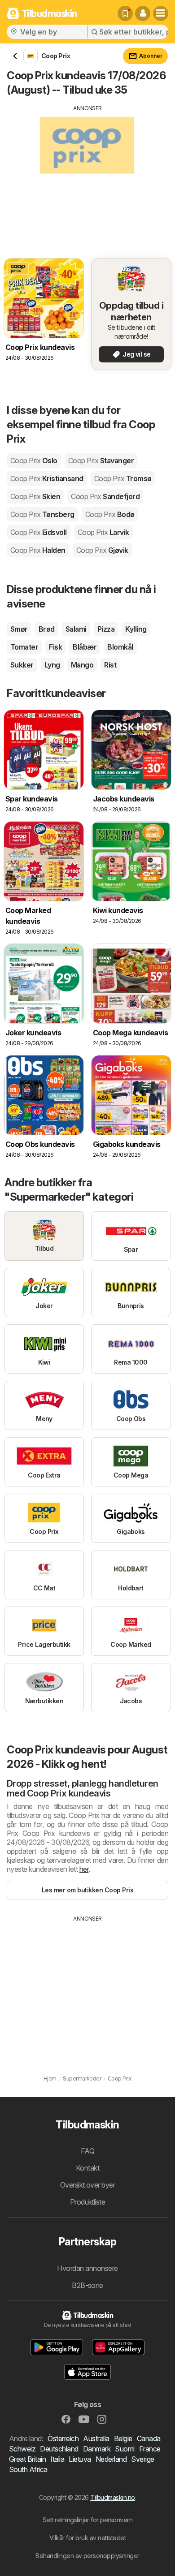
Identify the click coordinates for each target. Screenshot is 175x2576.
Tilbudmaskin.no (112, 2497)
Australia (96, 2438)
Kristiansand (47, 478)
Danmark (97, 2449)
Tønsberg (42, 514)
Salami (76, 629)
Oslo (34, 461)
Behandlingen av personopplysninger (87, 2556)
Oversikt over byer (88, 2185)
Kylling (136, 629)
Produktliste (88, 2202)
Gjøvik (102, 550)
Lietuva (80, 2459)
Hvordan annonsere (87, 2268)
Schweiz (22, 2449)
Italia (57, 2459)
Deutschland (59, 2449)
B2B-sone (87, 2285)
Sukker (22, 665)
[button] (143, 13)
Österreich (63, 2438)
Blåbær (85, 647)
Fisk (55, 647)
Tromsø (123, 478)
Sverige (142, 2459)
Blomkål (120, 647)
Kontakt (87, 2168)
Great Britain (27, 2459)
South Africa (28, 2469)
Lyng (52, 665)
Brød (47, 629)
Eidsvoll (39, 532)
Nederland (111, 2459)
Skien (35, 496)
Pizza (106, 629)
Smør (19, 629)
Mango (82, 665)
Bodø (110, 514)
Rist (110, 665)
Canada (149, 2438)
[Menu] (161, 13)
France (150, 2449)
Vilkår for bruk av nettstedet (87, 2538)
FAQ (87, 2151)
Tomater (24, 647)
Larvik (103, 532)
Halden (38, 550)
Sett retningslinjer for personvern (88, 2520)
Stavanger (101, 461)
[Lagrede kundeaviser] (125, 13)
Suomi (125, 2449)
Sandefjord (105, 496)
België (123, 2438)
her (84, 1869)
